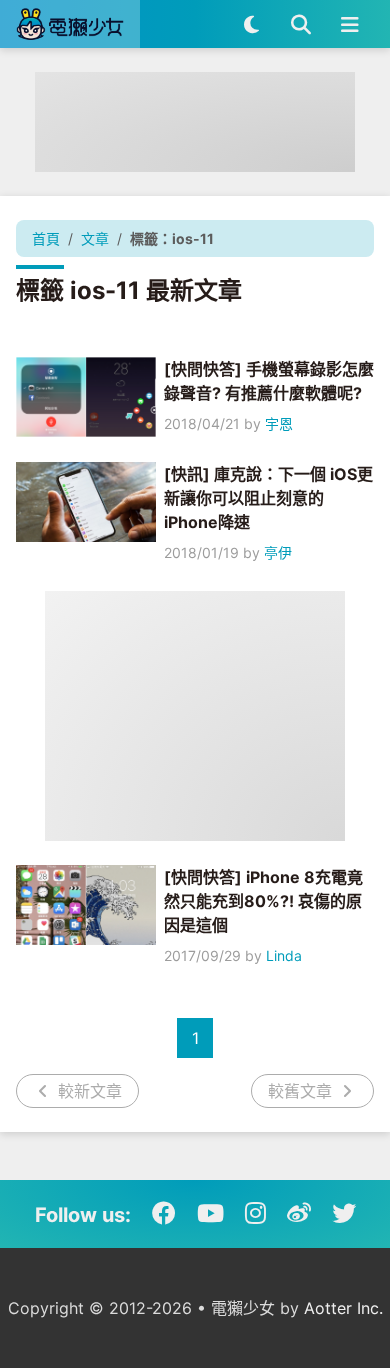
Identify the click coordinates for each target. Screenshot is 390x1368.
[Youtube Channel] (210, 1214)
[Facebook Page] (164, 1214)
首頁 (46, 238)
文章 (95, 238)
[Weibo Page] (299, 1214)
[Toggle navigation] (349, 24)
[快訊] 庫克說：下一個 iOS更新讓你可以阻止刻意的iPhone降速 (268, 498)
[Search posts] (300, 24)
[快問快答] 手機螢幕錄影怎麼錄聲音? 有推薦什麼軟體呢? (269, 381)
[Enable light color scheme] (251, 24)
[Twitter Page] (344, 1214)
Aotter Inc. (343, 1308)
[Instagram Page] (255, 1214)
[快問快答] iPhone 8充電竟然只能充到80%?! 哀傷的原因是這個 (263, 901)
